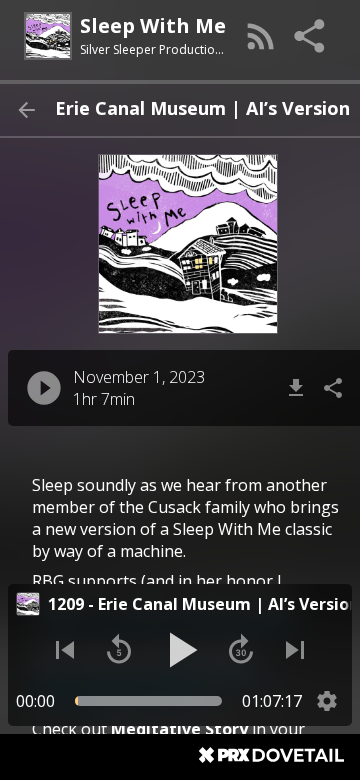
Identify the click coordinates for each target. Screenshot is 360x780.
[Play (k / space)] (180, 650)
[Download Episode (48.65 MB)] (296, 388)
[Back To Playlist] (26, 110)
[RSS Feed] (261, 36)
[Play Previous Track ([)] (65, 650)
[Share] (311, 36)
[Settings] (327, 701)
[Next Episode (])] (295, 650)
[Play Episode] (44, 388)
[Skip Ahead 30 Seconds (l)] (241, 650)
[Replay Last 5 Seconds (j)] (119, 650)
